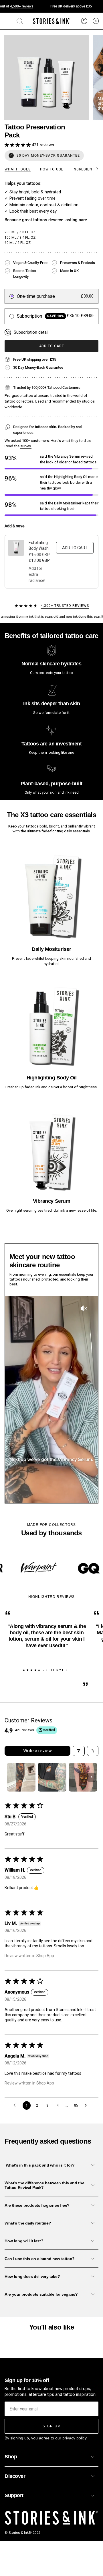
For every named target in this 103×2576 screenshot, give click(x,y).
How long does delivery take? (32, 2276)
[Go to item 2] (52, 1777)
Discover (15, 2476)
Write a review (37, 1751)
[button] (18, 145)
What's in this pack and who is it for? (39, 2165)
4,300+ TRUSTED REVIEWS (65, 606)
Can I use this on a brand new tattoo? (40, 2259)
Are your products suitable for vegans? (41, 2294)
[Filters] (79, 1751)
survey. (26, 446)
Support (14, 2495)
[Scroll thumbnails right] (92, 1777)
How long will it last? (24, 2241)
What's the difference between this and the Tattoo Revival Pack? (44, 2185)
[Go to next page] (87, 2105)
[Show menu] (7, 21)
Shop (11, 2457)
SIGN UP (52, 2426)
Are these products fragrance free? (37, 2205)
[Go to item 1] (21, 1777)
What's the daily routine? (28, 2223)
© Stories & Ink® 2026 (23, 2533)
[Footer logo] (51, 2518)
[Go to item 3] (83, 1777)
